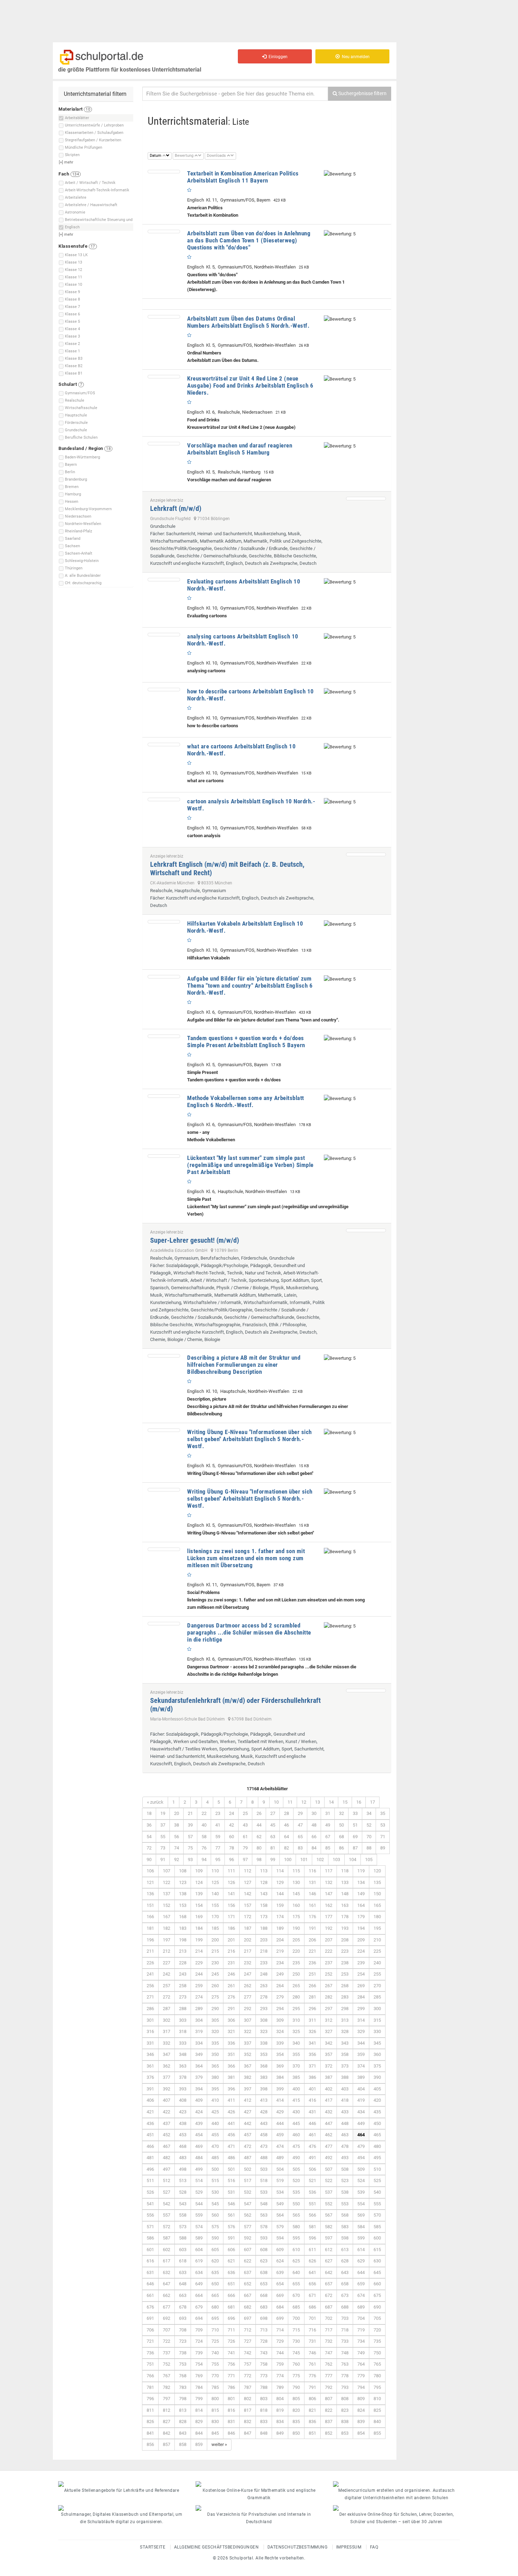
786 (231, 2387)
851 (312, 2433)
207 (329, 1940)
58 (204, 1837)
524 (361, 2180)
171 (231, 1917)
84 (314, 1848)
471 (231, 2146)
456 (231, 2135)
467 (166, 2146)
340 (296, 2043)
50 (341, 1825)
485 (215, 2158)
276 (231, 1997)
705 (377, 2318)
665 (215, 2295)
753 (183, 2364)
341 (312, 2043)
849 (280, 2433)
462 (329, 2135)
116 (312, 1871)
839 (361, 2421)
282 (329, 1997)
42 (232, 1825)
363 (183, 2066)
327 (329, 2031)
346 (150, 2054)
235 (296, 1963)
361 (150, 2066)
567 (329, 2215)
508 (345, 2169)
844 (199, 2433)
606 (231, 2250)
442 (248, 2123)
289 (199, 2009)
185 (215, 1928)
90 (149, 1860)
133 (345, 1882)
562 (248, 2215)
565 (296, 2215)
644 (361, 2272)
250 (296, 1974)
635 (215, 2272)
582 (329, 2227)
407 (166, 2100)
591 (231, 2238)
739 (199, 2353)
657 (329, 2284)
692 (166, 2318)
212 (166, 1951)
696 (231, 2318)
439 (199, 2123)
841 (150, 2433)
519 (280, 2180)
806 (312, 2399)
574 (199, 2227)
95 (218, 1860)
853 (345, 2433)
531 (231, 2192)
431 (312, 2112)
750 (377, 2353)
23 (218, 1813)
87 (355, 1848)
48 (314, 1825)
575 (215, 2227)
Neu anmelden (355, 57)
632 (166, 2272)
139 (199, 1894)
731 (312, 2341)
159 (280, 1905)
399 (280, 2089)
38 (177, 1825)
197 (166, 1940)
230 (215, 1963)
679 (199, 2307)
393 (183, 2089)
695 (215, 2318)
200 (215, 1940)
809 (361, 2399)
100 (288, 1860)
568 (345, 2215)
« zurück (155, 1802)
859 (199, 2444)
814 (199, 2410)
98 (259, 1860)
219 (280, 1951)
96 (232, 1860)
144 (280, 1894)
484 (199, 2158)
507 (329, 2169)
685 (296, 2307)
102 (320, 1860)
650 (215, 2284)
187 (248, 1928)
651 (231, 2284)
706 (150, 2330)
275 (215, 1997)
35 (383, 1813)
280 (296, 1997)
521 (312, 2180)
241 (150, 1974)
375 (377, 2066)
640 (296, 2272)
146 (312, 1894)
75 (190, 1848)
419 (361, 2100)
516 (231, 2180)
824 (361, 2410)
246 (231, 1974)
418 (345, 2100)
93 (190, 1860)
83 (300, 1848)
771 (231, 2376)
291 (231, 2009)
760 (296, 2364)
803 (264, 2399)
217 (248, 1951)
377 (166, 2077)
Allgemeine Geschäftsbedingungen (217, 2547)
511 (150, 2180)
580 (296, 2227)
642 (329, 2272)
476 (312, 2146)
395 (215, 2089)
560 (215, 2215)
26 (259, 1813)
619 (199, 2261)
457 (248, 2135)
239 (361, 1963)
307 (248, 2020)
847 (248, 2433)
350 (215, 2054)
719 (361, 2330)
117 (329, 1871)
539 (361, 2192)
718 (345, 2330)
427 (248, 2112)
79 (245, 1848)
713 (264, 2330)
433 (345, 2112)
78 (232, 1848)
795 (377, 2387)
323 (264, 2031)
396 (231, 2089)
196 (150, 1940)
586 (150, 2238)
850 (296, 2433)
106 (150, 1871)
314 (361, 2020)
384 (280, 2077)
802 (248, 2399)
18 (149, 1813)
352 (248, 2054)
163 (345, 1905)
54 (149, 1837)
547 (248, 2204)
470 (215, 2146)
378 (183, 2077)
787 (248, 2387)
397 (248, 2089)
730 (296, 2341)
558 (183, 2215)
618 (183, 2261)
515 (215, 2180)
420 (377, 2100)
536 (312, 2192)
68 (341, 1837)
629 (361, 2261)
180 (377, 1917)
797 (166, 2399)
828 (183, 2421)
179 (361, 1917)
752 (166, 2364)
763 (345, 2364)
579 (280, 2227)
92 (177, 1860)
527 (166, 2192)
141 (231, 1894)
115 (296, 1871)
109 (199, 1871)
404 (361, 2089)
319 (199, 2031)
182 (166, 1928)
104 (353, 1860)
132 (329, 1882)
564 (280, 2215)
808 (345, 2399)
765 (377, 2364)
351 (231, 2054)
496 (150, 2169)
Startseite (153, 2547)
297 (329, 2009)
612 (329, 2250)
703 (345, 2318)
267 (329, 1986)
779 (361, 2376)
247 (248, 1974)
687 (329, 2307)
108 (183, 1871)
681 (231, 2307)
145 (296, 1894)
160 (296, 1905)
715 (296, 2330)
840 (377, 2421)
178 (345, 1917)
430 (296, 2112)
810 (377, 2399)
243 (183, 1974)
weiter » (219, 2444)
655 (296, 2284)
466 (150, 2146)
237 (329, 1963)
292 (248, 2009)
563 (264, 2215)
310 (296, 2020)
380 (215, 2077)
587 (166, 2238)
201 (231, 1940)
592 (248, 2238)
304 (199, 2020)
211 (150, 1951)
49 (328, 1825)
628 (345, 2261)
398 (264, 2089)
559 (199, 2215)
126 (231, 1882)
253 (345, 1974)
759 (280, 2364)
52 (369, 1825)
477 (329, 2146)
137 (166, 1894)
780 (377, 2376)
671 (312, 2295)
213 (183, 1951)
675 (377, 2295)
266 (312, 1986)
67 (328, 1837)
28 (286, 1813)
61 (245, 1837)
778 (345, 2376)
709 (199, 2330)
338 (264, 2043)
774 (280, 2376)
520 (296, 2180)
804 (280, 2399)
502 (248, 2169)
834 (280, 2421)
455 (215, 2135)
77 (218, 1848)
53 (383, 1825)
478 (345, 2146)
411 (231, 2100)
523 (345, 2180)
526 (150, 2192)
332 (166, 2043)
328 (345, 2031)
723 (183, 2341)
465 (377, 2135)
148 (345, 1894)
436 (150, 2123)
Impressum (349, 2547)
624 (280, 2261)
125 (215, 1882)
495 (377, 2158)
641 (312, 2272)
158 (264, 1905)
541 (150, 2204)
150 (377, 1894)
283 (345, 1997)
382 (248, 2077)
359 (361, 2054)
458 (264, 2135)
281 (312, 1997)
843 (183, 2433)
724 (199, 2341)
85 (328, 1848)
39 (190, 1825)
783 (183, 2387)
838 (345, 2421)
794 (361, 2387)
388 (345, 2077)
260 (215, 1986)
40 (204, 1825)
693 (183, 2318)
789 (280, 2387)
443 (264, 2123)
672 (329, 2295)
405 (377, 2089)
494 (361, 2158)
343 (345, 2043)
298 (345, 2009)
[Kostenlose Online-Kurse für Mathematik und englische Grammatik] (259, 2484)
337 (248, 2043)
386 (312, 2077)
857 (166, 2444)
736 (150, 2353)
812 (166, 2410)
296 (312, 2009)
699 (280, 2318)
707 (166, 2330)
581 (312, 2227)
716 (312, 2330)
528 (183, 2192)
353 (264, 2054)
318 (183, 2031)
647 (166, 2284)
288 (183, 2009)
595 (296, 2238)
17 (372, 1802)
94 (204, 1860)
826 (150, 2421)
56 (177, 1837)
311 (312, 2020)
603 (183, 2250)
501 (231, 2169)
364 (199, 2066)
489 (280, 2158)
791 (312, 2387)
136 (150, 1894)
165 (377, 1905)
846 (231, 2433)
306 (231, 2020)
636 (231, 2272)
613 (345, 2250)
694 (199, 2318)
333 (183, 2043)
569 (361, 2215)
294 (280, 2009)
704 (361, 2318)
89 (383, 1848)
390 (377, 2077)
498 (183, 2169)
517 (248, 2180)
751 (150, 2364)
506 (312, 2169)
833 (264, 2421)
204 (280, 1940)
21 (190, 1813)
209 (361, 1940)
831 (231, 2421)
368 (264, 2066)
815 (215, 2410)
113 (264, 1871)
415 (296, 2100)
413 (264, 2100)
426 (231, 2112)
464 (361, 2135)
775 (296, 2376)
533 (264, 2192)
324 (280, 2031)
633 (183, 2272)
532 (248, 2192)
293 (264, 2009)
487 (248, 2158)
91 (163, 1860)
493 (345, 2158)
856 (150, 2444)
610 (296, 2250)
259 (199, 1986)
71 (383, 1837)
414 (280, 2100)
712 (248, 2330)
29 (300, 1813)
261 (231, 1986)
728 (264, 2341)
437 (166, 2123)
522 (329, 2180)
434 (361, 2112)
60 (232, 1837)
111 (231, 1871)
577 (248, 2227)
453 (183, 2135)
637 (248, 2272)
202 (248, 1940)
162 (329, 1905)
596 (312, 2238)
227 (166, 1963)
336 (231, 2043)
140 (215, 1894)
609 (280, 2250)
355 (296, 2054)
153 (183, 1905)
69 (355, 1837)
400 (296, 2089)
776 (312, 2376)
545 (215, 2204)
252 (329, 1974)
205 (296, 1940)
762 (329, 2364)
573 (183, 2227)
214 (199, 1951)
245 (215, 1974)
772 (248, 2376)
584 (361, 2227)
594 (280, 2238)
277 (248, 1997)
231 (231, 1963)
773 (264, 2376)
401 (312, 2089)
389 (361, 2077)
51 (355, 1825)
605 (215, 2250)
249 (280, 1974)
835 (296, 2421)
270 (377, 1986)
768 (183, 2376)
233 (264, 1963)
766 (150, 2376)
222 (329, 1951)
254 (361, 1974)
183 (183, 1928)
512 (166, 2180)
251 (312, 1974)
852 (329, 2433)
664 (199, 2295)
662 (166, 2295)
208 (345, 1940)
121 (150, 1882)
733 (345, 2341)
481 (150, 2158)
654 (280, 2284)
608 (264, 2250)
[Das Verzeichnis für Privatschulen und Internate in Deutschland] (259, 2508)
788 (264, 2387)
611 (312, 2250)
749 (361, 2353)
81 (273, 1848)
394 (199, 2089)
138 (183, 1894)
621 (231, 2261)
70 (369, 1837)
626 (312, 2261)
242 (166, 1974)
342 (329, 2043)
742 (248, 2353)
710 (215, 2330)
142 (248, 1894)
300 (377, 2009)
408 (183, 2100)
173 (264, 1917)
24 (232, 1813)
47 (300, 1825)
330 (377, 2031)
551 (312, 2204)
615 (377, 2250)
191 (312, 1928)
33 (355, 1813)
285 (377, 1997)
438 (183, 2123)
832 (248, 2421)
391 (150, 2089)
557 (166, 2215)
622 (248, 2261)
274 (199, 1997)
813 (183, 2410)
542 (166, 2204)
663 (183, 2295)
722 (166, 2341)
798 (183, 2399)
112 (248, 1871)
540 (377, 2192)
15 (345, 1802)
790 (296, 2387)
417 (329, 2100)
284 (361, 1997)
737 (166, 2353)
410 (215, 2100)
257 (166, 1986)
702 (329, 2318)
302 (166, 2020)
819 (280, 2410)
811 (150, 2410)
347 (166, 2054)
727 (248, 2341)
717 (329, 2330)
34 (369, 1813)
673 (345, 2295)
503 (264, 2169)
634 (199, 2272)
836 (312, 2421)
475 (296, 2146)
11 (290, 1802)
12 (304, 1802)
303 (183, 2020)
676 (150, 2307)
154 (199, 1905)
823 (345, 2410)
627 (329, 2261)
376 (150, 2077)
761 (312, 2364)
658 (345, 2284)
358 (345, 2054)
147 (329, 1894)
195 (377, 1928)
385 (296, 2077)
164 (361, 1905)
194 (361, 1928)
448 (345, 2123)
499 (199, 2169)
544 (199, 2204)
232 (248, 1963)
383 (264, 2077)
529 (199, 2192)
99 (273, 1860)
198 (183, 1940)
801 (231, 2399)
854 (361, 2433)
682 (248, 2307)
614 (361, 2250)
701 (312, 2318)
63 (273, 1837)
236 (312, 1963)
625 (296, 2261)
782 (166, 2387)
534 (280, 2192)
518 (264, 2180)
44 (259, 1825)
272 (166, 1997)
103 (336, 1860)
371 (312, 2066)
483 (183, 2158)
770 (215, 2376)
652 (248, 2284)
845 (215, 2433)
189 (280, 1928)
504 (280, 2169)
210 (377, 1940)
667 (248, 2295)
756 (231, 2364)
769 (199, 2376)
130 (296, 1882)
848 (264, 2433)
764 (361, 2364)
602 (166, 2250)
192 (329, 1928)
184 (199, 1928)
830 (215, 2421)
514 (199, 2180)
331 (150, 2043)
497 (166, 2169)
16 (359, 1802)
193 (345, 1928)
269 (361, 1986)
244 (199, 1974)
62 (259, 1837)
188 (264, 1928)
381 (231, 2077)
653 (264, 2284)
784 (199, 2387)
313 (345, 2020)
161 (312, 1905)
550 (296, 2204)
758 (264, 2364)
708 (183, 2330)
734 (361, 2341)
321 (231, 2031)
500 (215, 2169)
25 (245, 1813)
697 (248, 2318)
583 (345, 2227)
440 (215, 2123)
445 (296, 2123)
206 (312, 1940)
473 (264, 2146)
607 (248, 2250)
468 (183, 2146)
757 (248, 2364)
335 (215, 2043)
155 (215, 1905)
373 (345, 2066)
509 (361, 2169)
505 (296, 2169)
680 (215, 2307)
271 (150, 1997)
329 (361, 2031)
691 (150, 2318)
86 (341, 1848)
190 (296, 1928)
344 (361, 2043)
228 (183, 1963)
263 (264, 1986)
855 (377, 2433)
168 (183, 1917)
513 (183, 2180)
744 (280, 2353)
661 (150, 2295)
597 (329, 2238)
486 (231, 2158)
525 (377, 2180)
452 (166, 2135)
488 (264, 2158)
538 (345, 2192)
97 (245, 1860)
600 (377, 2238)
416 (312, 2100)
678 (183, 2307)
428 (264, 2112)
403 (345, 2089)
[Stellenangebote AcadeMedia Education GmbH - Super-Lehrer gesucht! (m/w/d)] (366, 1230)
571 (150, 2227)
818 (264, 2410)
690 (377, 2307)
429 (280, 2112)
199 (199, 1940)
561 (231, 2215)
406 (150, 2100)
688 (345, 2307)
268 (345, 1986)
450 (377, 2123)
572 (166, 2227)
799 (199, 2399)
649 (199, 2284)
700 (296, 2318)
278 (264, 1997)
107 (166, 1871)
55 (163, 1837)
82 (286, 1848)
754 (199, 2364)
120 (377, 1871)
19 (163, 1813)
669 (280, 2295)
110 (215, 1871)
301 (150, 2020)
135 (377, 1882)
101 (304, 1860)
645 (377, 2272)
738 (183, 2353)
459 (280, 2135)
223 (345, 1951)
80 (259, 1848)
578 (264, 2227)
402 (329, 2089)
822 (329, 2410)
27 (273, 1813)
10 (276, 1802)
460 (296, 2135)
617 (166, 2261)
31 (328, 1813)
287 (166, 2009)
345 (377, 2043)
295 (296, 2009)
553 (345, 2204)
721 (150, 2341)
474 (280, 2146)
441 (231, 2123)
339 (280, 2043)
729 (280, 2341)
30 (314, 1813)
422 (166, 2112)
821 (312, 2410)
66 (314, 1837)
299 (361, 2009)
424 (199, 2112)
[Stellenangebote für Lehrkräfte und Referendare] (122, 2484)
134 (361, 1882)
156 (231, 1905)
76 (204, 1848)
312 (329, 2020)
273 (183, 1997)
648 (183, 2284)
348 (183, 2054)
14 (331, 1802)
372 (329, 2066)
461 (312, 2135)
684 (280, 2307)
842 (166, 2433)
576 (231, 2227)
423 (183, 2112)
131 (312, 1882)
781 (150, 2387)
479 (361, 2146)
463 (345, 2135)
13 (317, 1802)
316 (150, 2031)
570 (377, 2215)
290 (215, 2009)
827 (166, 2421)
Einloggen (277, 57)
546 (231, 2204)
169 (199, 1917)
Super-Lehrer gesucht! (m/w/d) (195, 1240)
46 (286, 1825)
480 (377, 2146)
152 (166, 1905)
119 (361, 1871)
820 (296, 2410)
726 (231, 2341)
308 (264, 2020)
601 (150, 2250)
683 (264, 2307)
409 (199, 2100)
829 (199, 2421)
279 (280, 1997)
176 (312, 1917)
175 (296, 1917)
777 (329, 2376)
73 (163, 1848)
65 (300, 1837)
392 (166, 2089)
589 (199, 2238)
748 (345, 2353)
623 (264, 2261)
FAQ (374, 2547)
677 (166, 2307)
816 (231, 2410)
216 (231, 1951)
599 (361, 2238)
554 (361, 2204)
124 (199, 1882)
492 (329, 2158)
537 (329, 2192)
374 (361, 2066)
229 (199, 1963)
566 (312, 2215)
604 (199, 2250)
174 (280, 1917)
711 (231, 2330)
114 (280, 1871)
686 (312, 2307)
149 (361, 1894)
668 (264, 2295)
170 (215, 1917)
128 (264, 1882)
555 (377, 2204)
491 (312, 2158)
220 (296, 1951)
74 (177, 1848)
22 (204, 1813)
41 (218, 1825)
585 (377, 2227)
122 (166, 1882)
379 (199, 2077)
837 (329, 2421)
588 (183, 2238)
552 (329, 2204)
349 (199, 2054)
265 (296, 1986)
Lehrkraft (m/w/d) (176, 508)
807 (329, 2399)
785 (215, 2387)
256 (150, 1986)
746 (312, 2353)
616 (150, 2261)
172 (248, 1917)
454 (199, 2135)
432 (329, 2112)
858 (183, 2444)
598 (345, 2238)
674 (361, 2295)
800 (215, 2399)
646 (150, 2284)
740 (215, 2353)
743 (264, 2353)
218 (264, 1951)
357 (329, 2054)
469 (199, 2146)
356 (312, 2054)
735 (377, 2341)
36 (149, 1825)
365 (215, 2066)
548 (264, 2204)
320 (215, 2031)
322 (248, 2031)
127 (248, 1882)
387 (329, 2077)
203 (264, 1940)
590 (215, 2238)
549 (280, 2204)
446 (312, 2123)
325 (296, 2031)
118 (345, 1871)
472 (248, 2146)
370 (296, 2066)
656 (312, 2284)
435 (377, 2112)
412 (248, 2100)
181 (150, 1928)
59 (218, 1837)
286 (150, 2009)
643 (345, 2272)
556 (150, 2215)
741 (231, 2353)
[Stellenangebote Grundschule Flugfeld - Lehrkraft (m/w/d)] (366, 499)
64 (286, 1837)
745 (296, 2353)
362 (166, 2066)
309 (280, 2020)
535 (296, 2192)
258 (183, 1986)
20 (177, 1813)
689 (361, 2307)
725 (215, 2341)
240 (377, 1963)
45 (273, 1825)
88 (369, 1848)
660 (377, 2284)
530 (215, 2192)
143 (264, 1894)
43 (245, 1825)
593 (264, 2238)
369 (280, 2066)
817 (248, 2410)
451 (150, 2135)
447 (329, 2123)
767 (166, 2376)
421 (150, 2112)
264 (280, 1986)
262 (248, 1986)
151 (150, 1905)
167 (166, 1917)
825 (377, 2410)
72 (149, 1848)
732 (329, 2341)
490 (296, 2158)
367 (248, 2066)
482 (166, 2158)
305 (215, 2020)
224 (361, 1951)
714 (280, 2330)
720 (377, 2330)
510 (377, 2169)
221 (312, 1951)
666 (231, 2295)
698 (264, 2318)
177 (329, 1917)
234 (280, 1963)
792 (329, 2387)
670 (296, 2295)
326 (312, 2031)
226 (150, 1963)
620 (215, 2261)
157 (248, 1905)
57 (190, 1837)
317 (166, 2031)
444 (280, 2123)
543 (183, 2204)
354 (280, 2054)
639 (280, 2272)
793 (345, 2387)
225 (377, 1951)
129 (280, 1882)
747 (329, 2353)
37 (163, 1825)
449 (361, 2123)
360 (377, 2054)
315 (377, 2020)
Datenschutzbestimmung (298, 2547)
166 (150, 1917)
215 (215, 1951)
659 (361, 2284)
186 (231, 1928)
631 (150, 2272)
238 (345, 1963)
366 (231, 2066)
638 (264, 2272)
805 (296, 2399)
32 (341, 1813)
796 (150, 2399)
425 (215, 2112)
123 (183, 1882)
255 (377, 1974)
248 (264, 1974)
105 (369, 1860)
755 (215, 2364)
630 (377, 2261)
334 (199, 2043)
